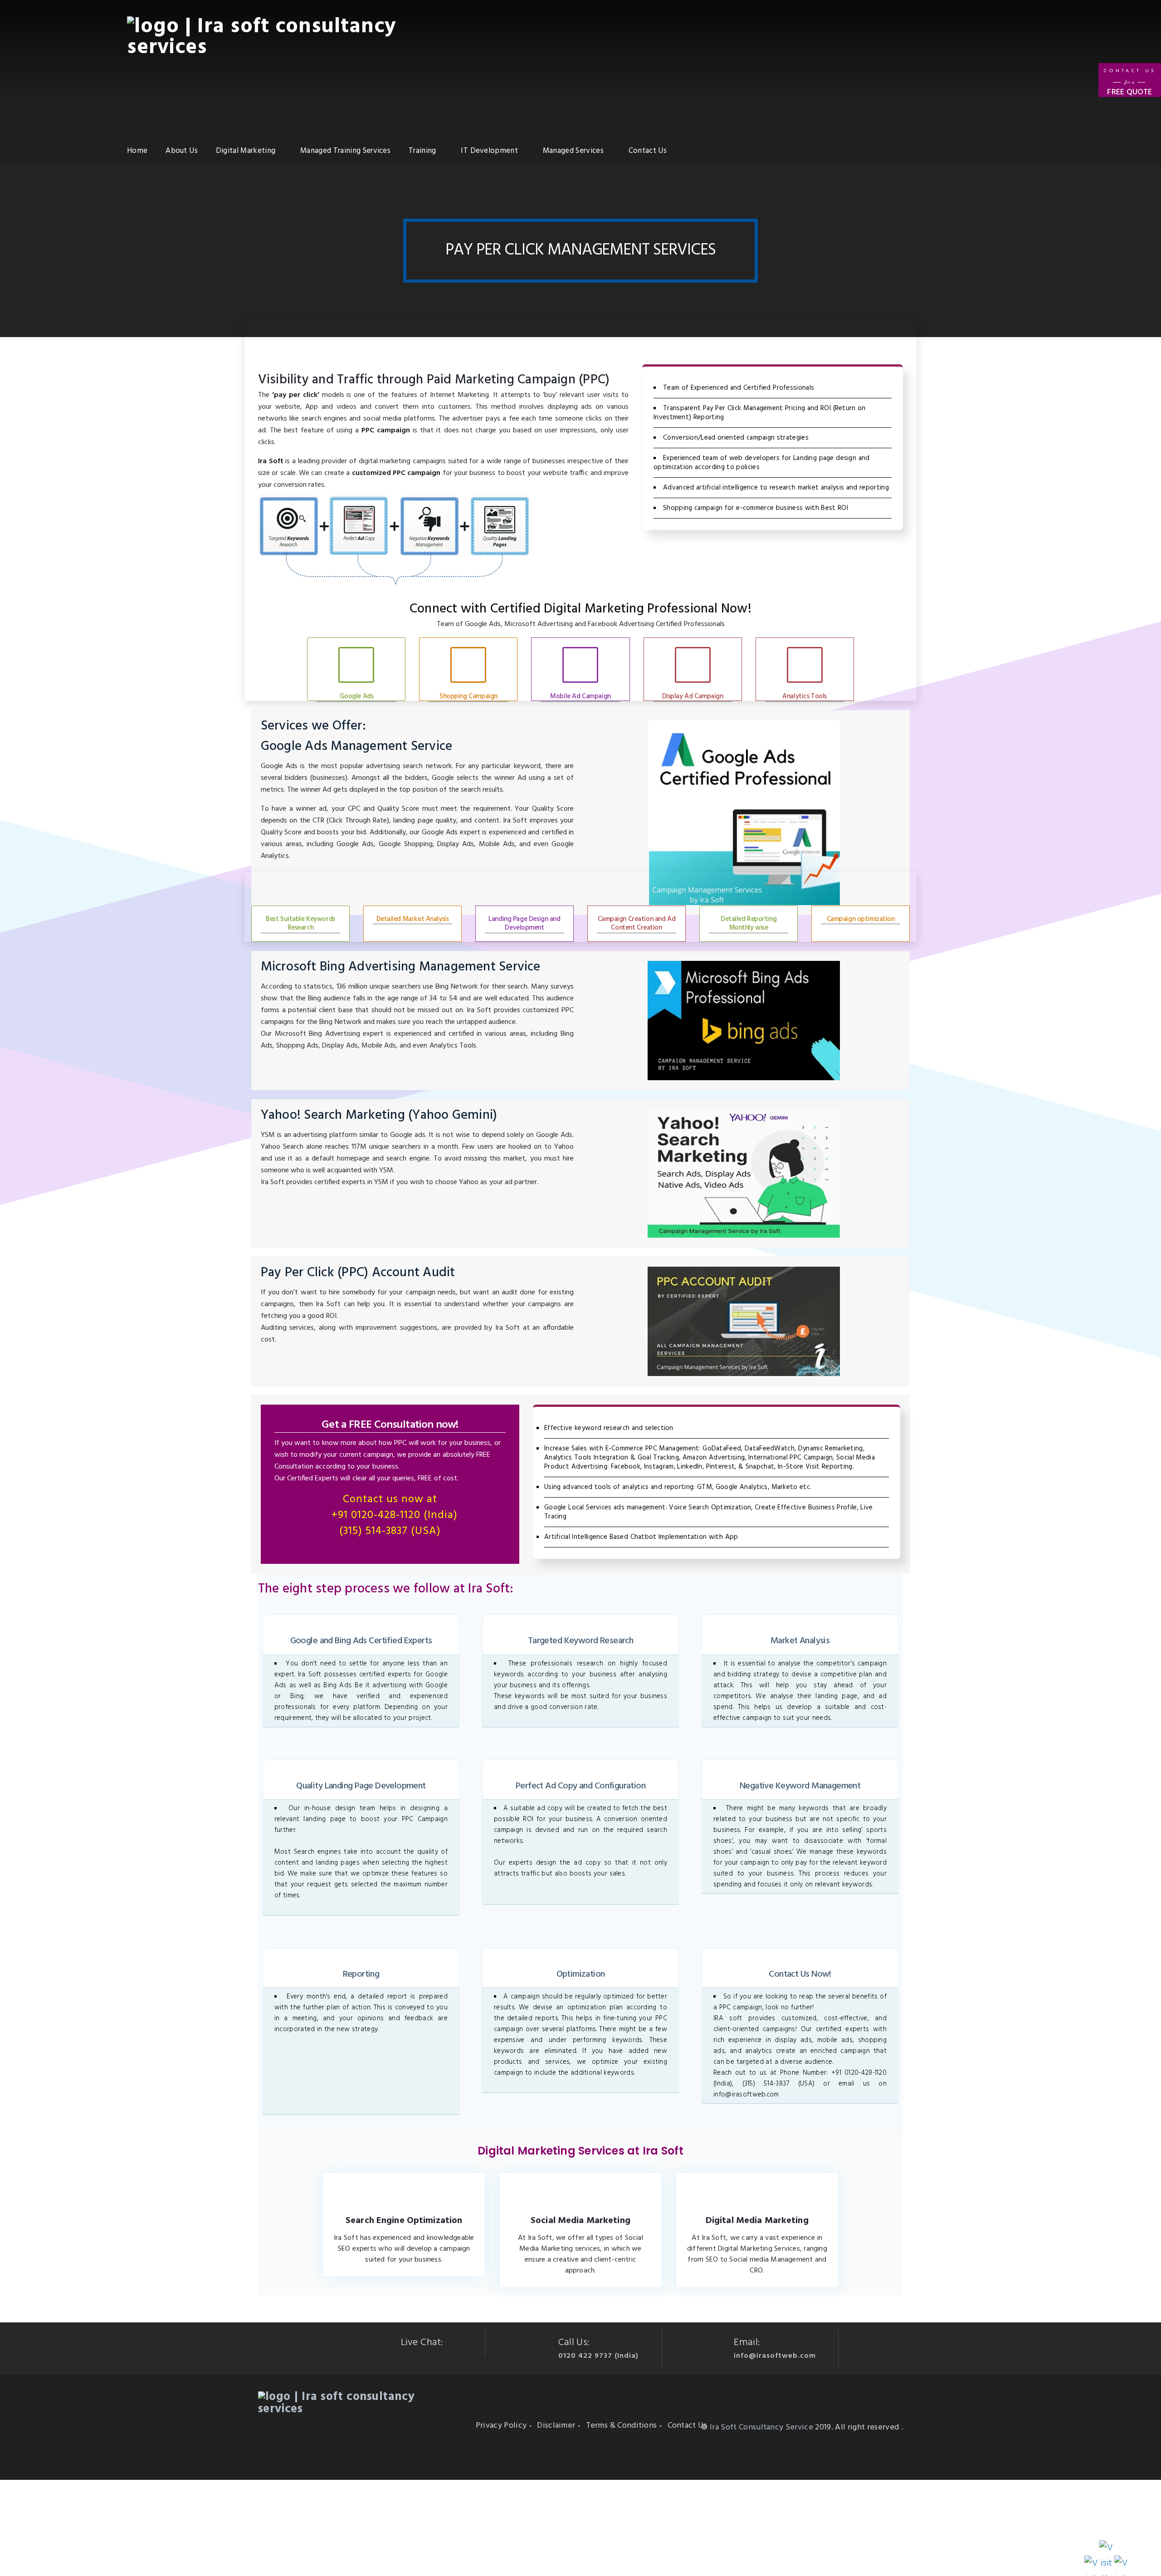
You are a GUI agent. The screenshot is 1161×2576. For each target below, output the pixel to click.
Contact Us (648, 151)
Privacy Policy (501, 2426)
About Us (182, 151)
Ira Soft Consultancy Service (761, 2427)
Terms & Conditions (622, 2426)
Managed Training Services (345, 151)
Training (422, 151)
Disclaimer (556, 2426)
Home (137, 151)
